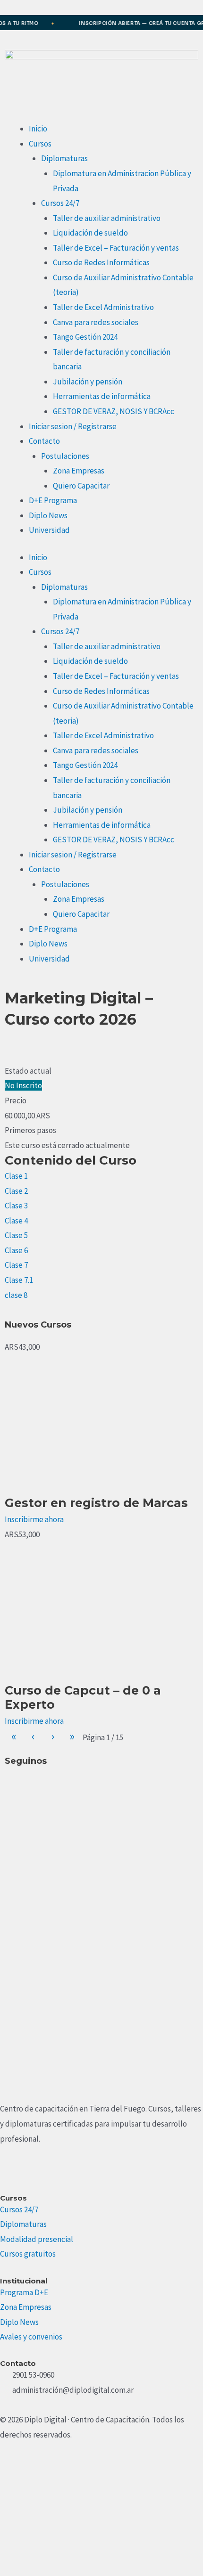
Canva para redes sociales (96, 322)
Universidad (49, 530)
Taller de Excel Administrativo (103, 307)
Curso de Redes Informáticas (101, 262)
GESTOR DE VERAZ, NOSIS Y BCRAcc (114, 411)
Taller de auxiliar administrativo (107, 218)
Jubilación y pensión (88, 382)
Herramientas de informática (102, 396)
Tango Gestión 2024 (85, 337)
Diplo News (48, 515)
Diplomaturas (64, 158)
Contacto (44, 441)
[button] (8, 1047)
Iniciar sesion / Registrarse (73, 426)
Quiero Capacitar (81, 486)
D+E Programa (53, 500)
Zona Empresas (79, 471)
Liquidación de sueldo (90, 233)
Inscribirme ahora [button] (34, 1519)
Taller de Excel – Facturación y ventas (116, 248)
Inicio (38, 129)
